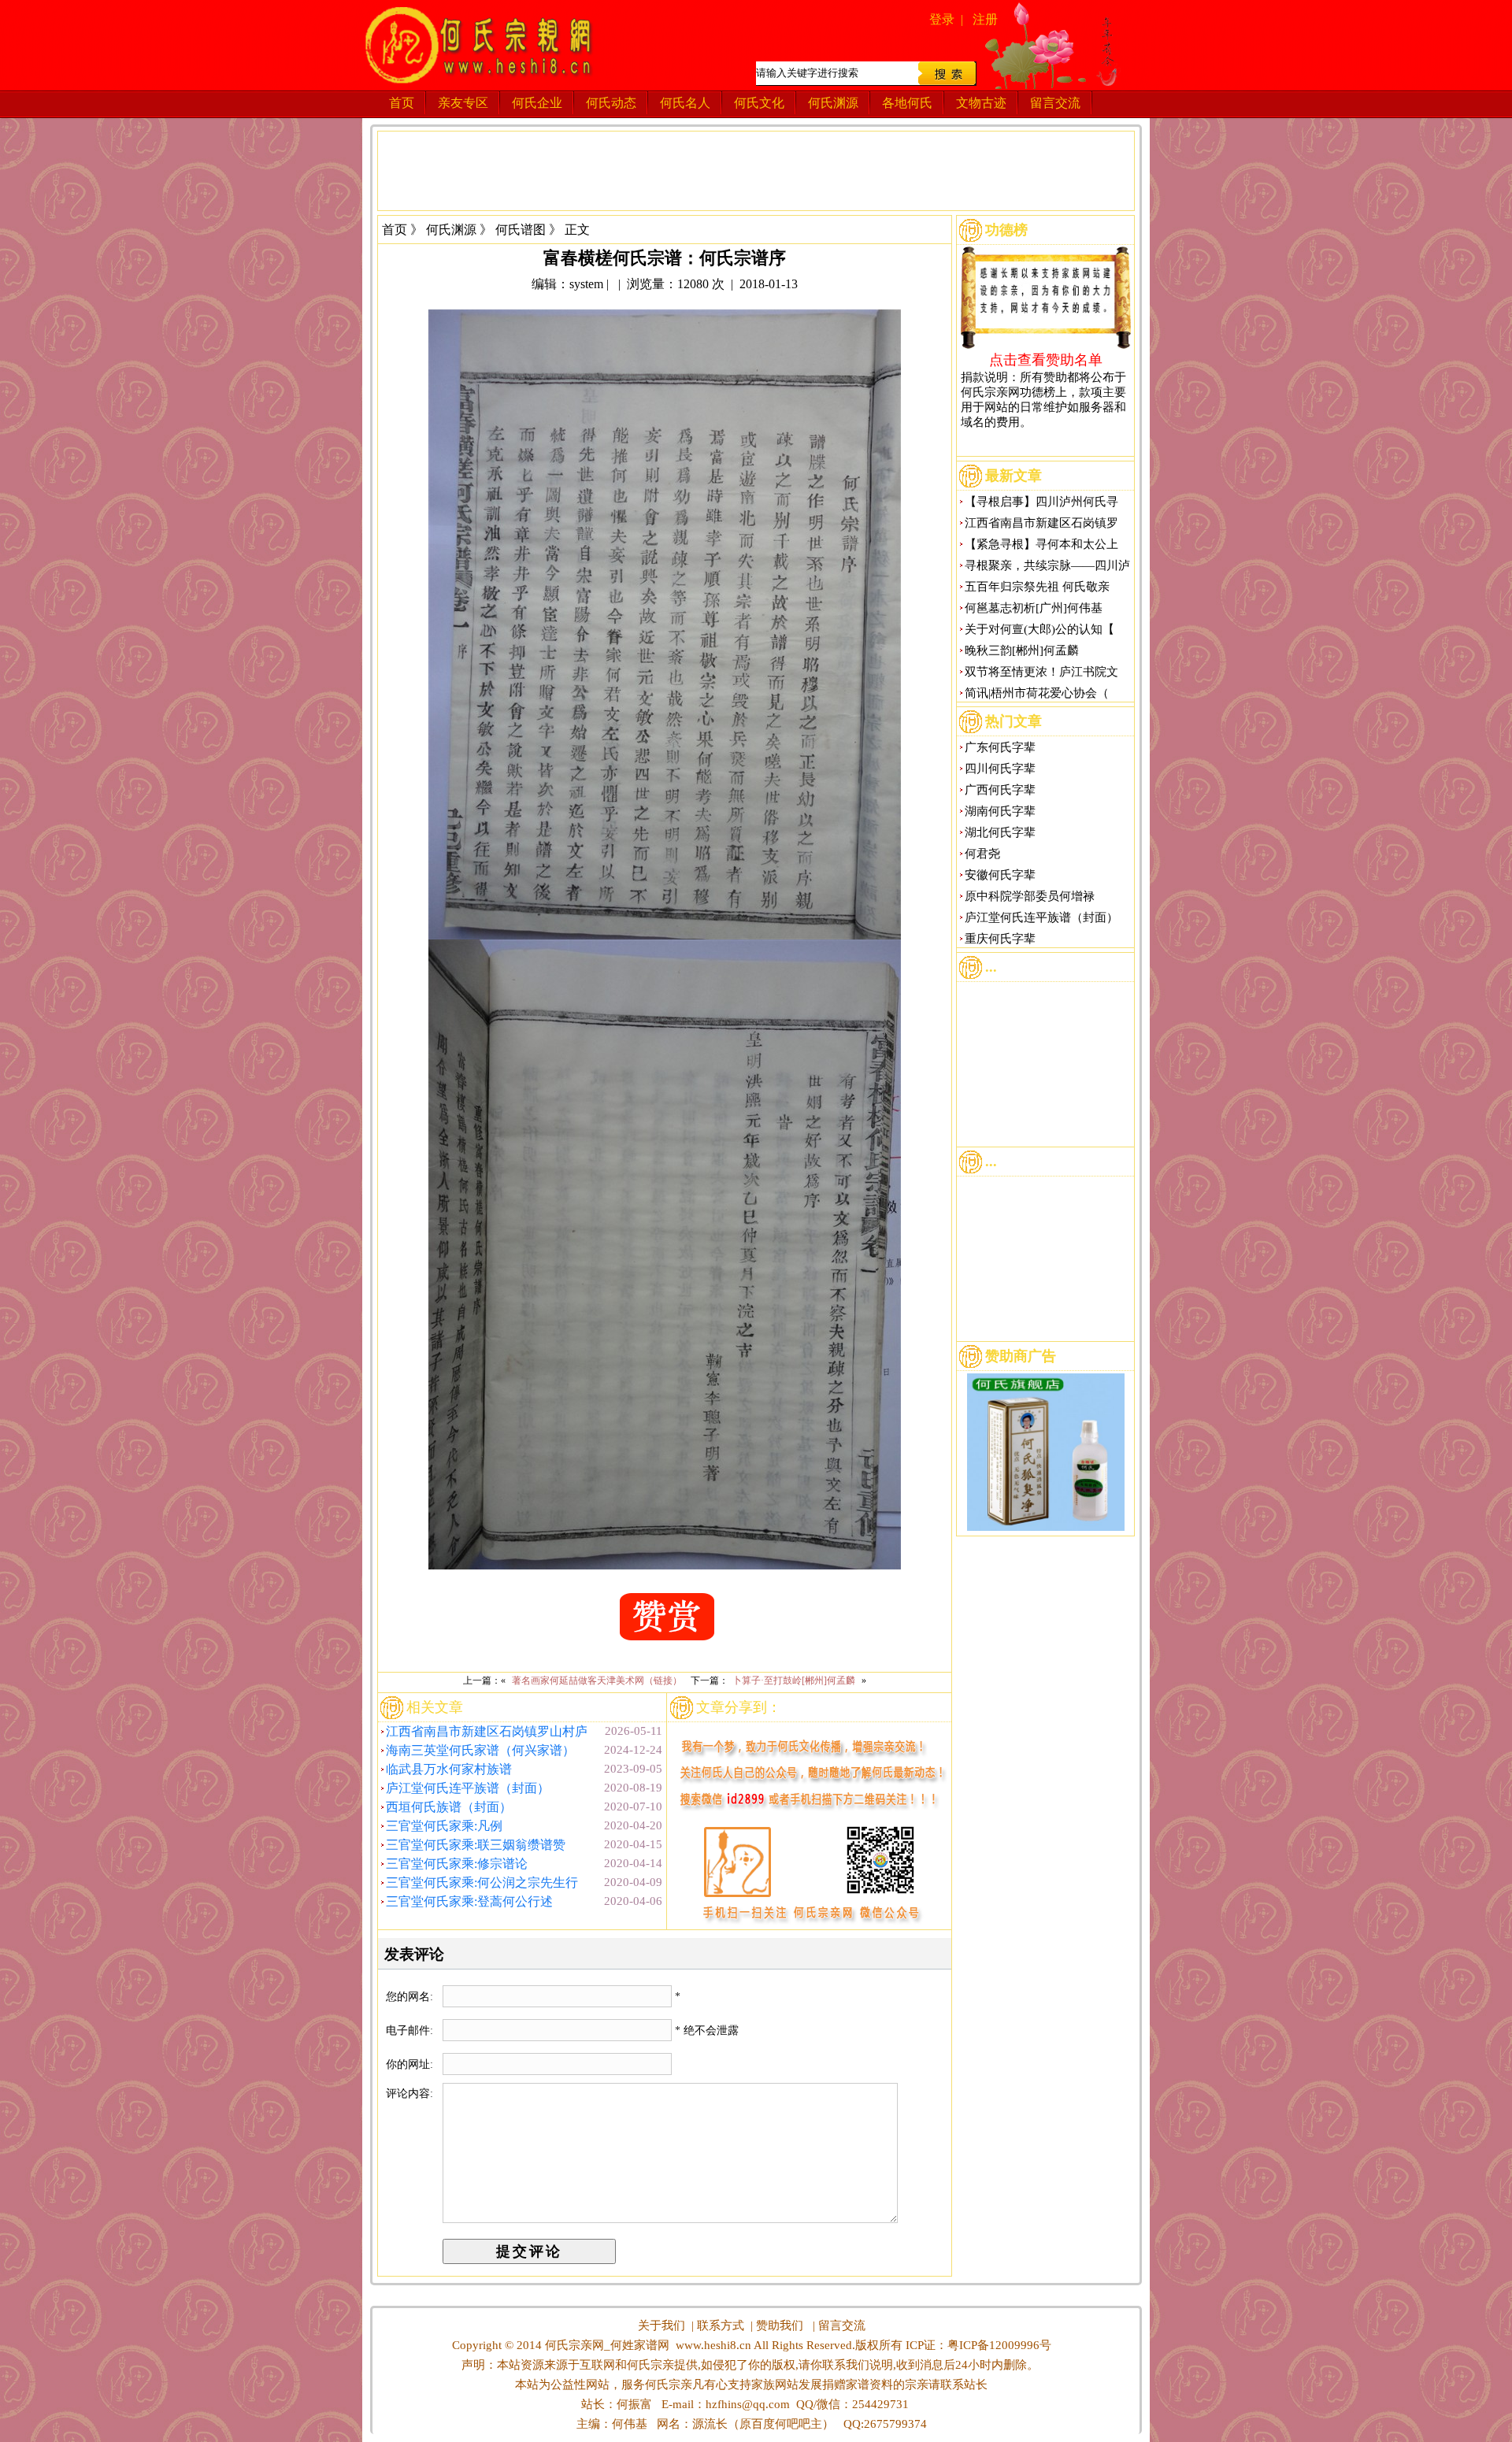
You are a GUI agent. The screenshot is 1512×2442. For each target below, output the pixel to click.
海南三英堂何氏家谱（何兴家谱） (480, 1750)
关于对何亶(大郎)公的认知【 (1039, 629)
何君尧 (982, 854)
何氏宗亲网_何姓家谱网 (606, 2345)
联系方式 (721, 2325)
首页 (402, 103)
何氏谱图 (521, 230)
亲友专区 (463, 103)
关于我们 (661, 2325)
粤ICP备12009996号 (999, 2345)
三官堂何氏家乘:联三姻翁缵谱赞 (476, 1845)
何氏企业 (537, 103)
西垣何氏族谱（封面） (449, 1807)
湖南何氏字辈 (1000, 811)
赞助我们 (780, 2325)
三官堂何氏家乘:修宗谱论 (457, 1864)
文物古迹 (981, 103)
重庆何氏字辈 (1000, 939)
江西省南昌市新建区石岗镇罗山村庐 (487, 1731)
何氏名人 (685, 103)
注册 (985, 19)
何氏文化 (759, 103)
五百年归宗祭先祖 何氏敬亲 (1037, 587)
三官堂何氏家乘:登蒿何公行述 (469, 1901)
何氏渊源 (833, 103)
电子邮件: (411, 2031)
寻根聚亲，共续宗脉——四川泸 (1047, 565)
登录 (942, 19)
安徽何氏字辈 (1000, 875)
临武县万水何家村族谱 (449, 1769)
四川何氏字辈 (1000, 769)
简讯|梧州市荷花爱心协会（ (1037, 693)
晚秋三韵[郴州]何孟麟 (1022, 650)
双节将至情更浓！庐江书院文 (1041, 672)
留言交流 (1055, 103)
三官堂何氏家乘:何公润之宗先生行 (482, 1882)
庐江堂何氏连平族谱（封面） (468, 1788)
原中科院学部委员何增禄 (1030, 896)
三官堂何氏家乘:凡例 (444, 1826)
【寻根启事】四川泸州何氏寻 (1041, 502)
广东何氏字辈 (1000, 747)
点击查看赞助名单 (1046, 359)
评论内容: (409, 2094)
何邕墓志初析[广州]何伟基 (1034, 608)
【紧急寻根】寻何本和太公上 (1041, 544)
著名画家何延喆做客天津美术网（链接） (597, 1680)
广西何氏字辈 (1000, 790)
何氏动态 (611, 103)
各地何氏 (907, 103)
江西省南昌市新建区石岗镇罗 (1041, 523)
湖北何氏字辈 (1000, 832)
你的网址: (411, 2064)
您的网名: (411, 1997)
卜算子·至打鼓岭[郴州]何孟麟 (794, 1680)
